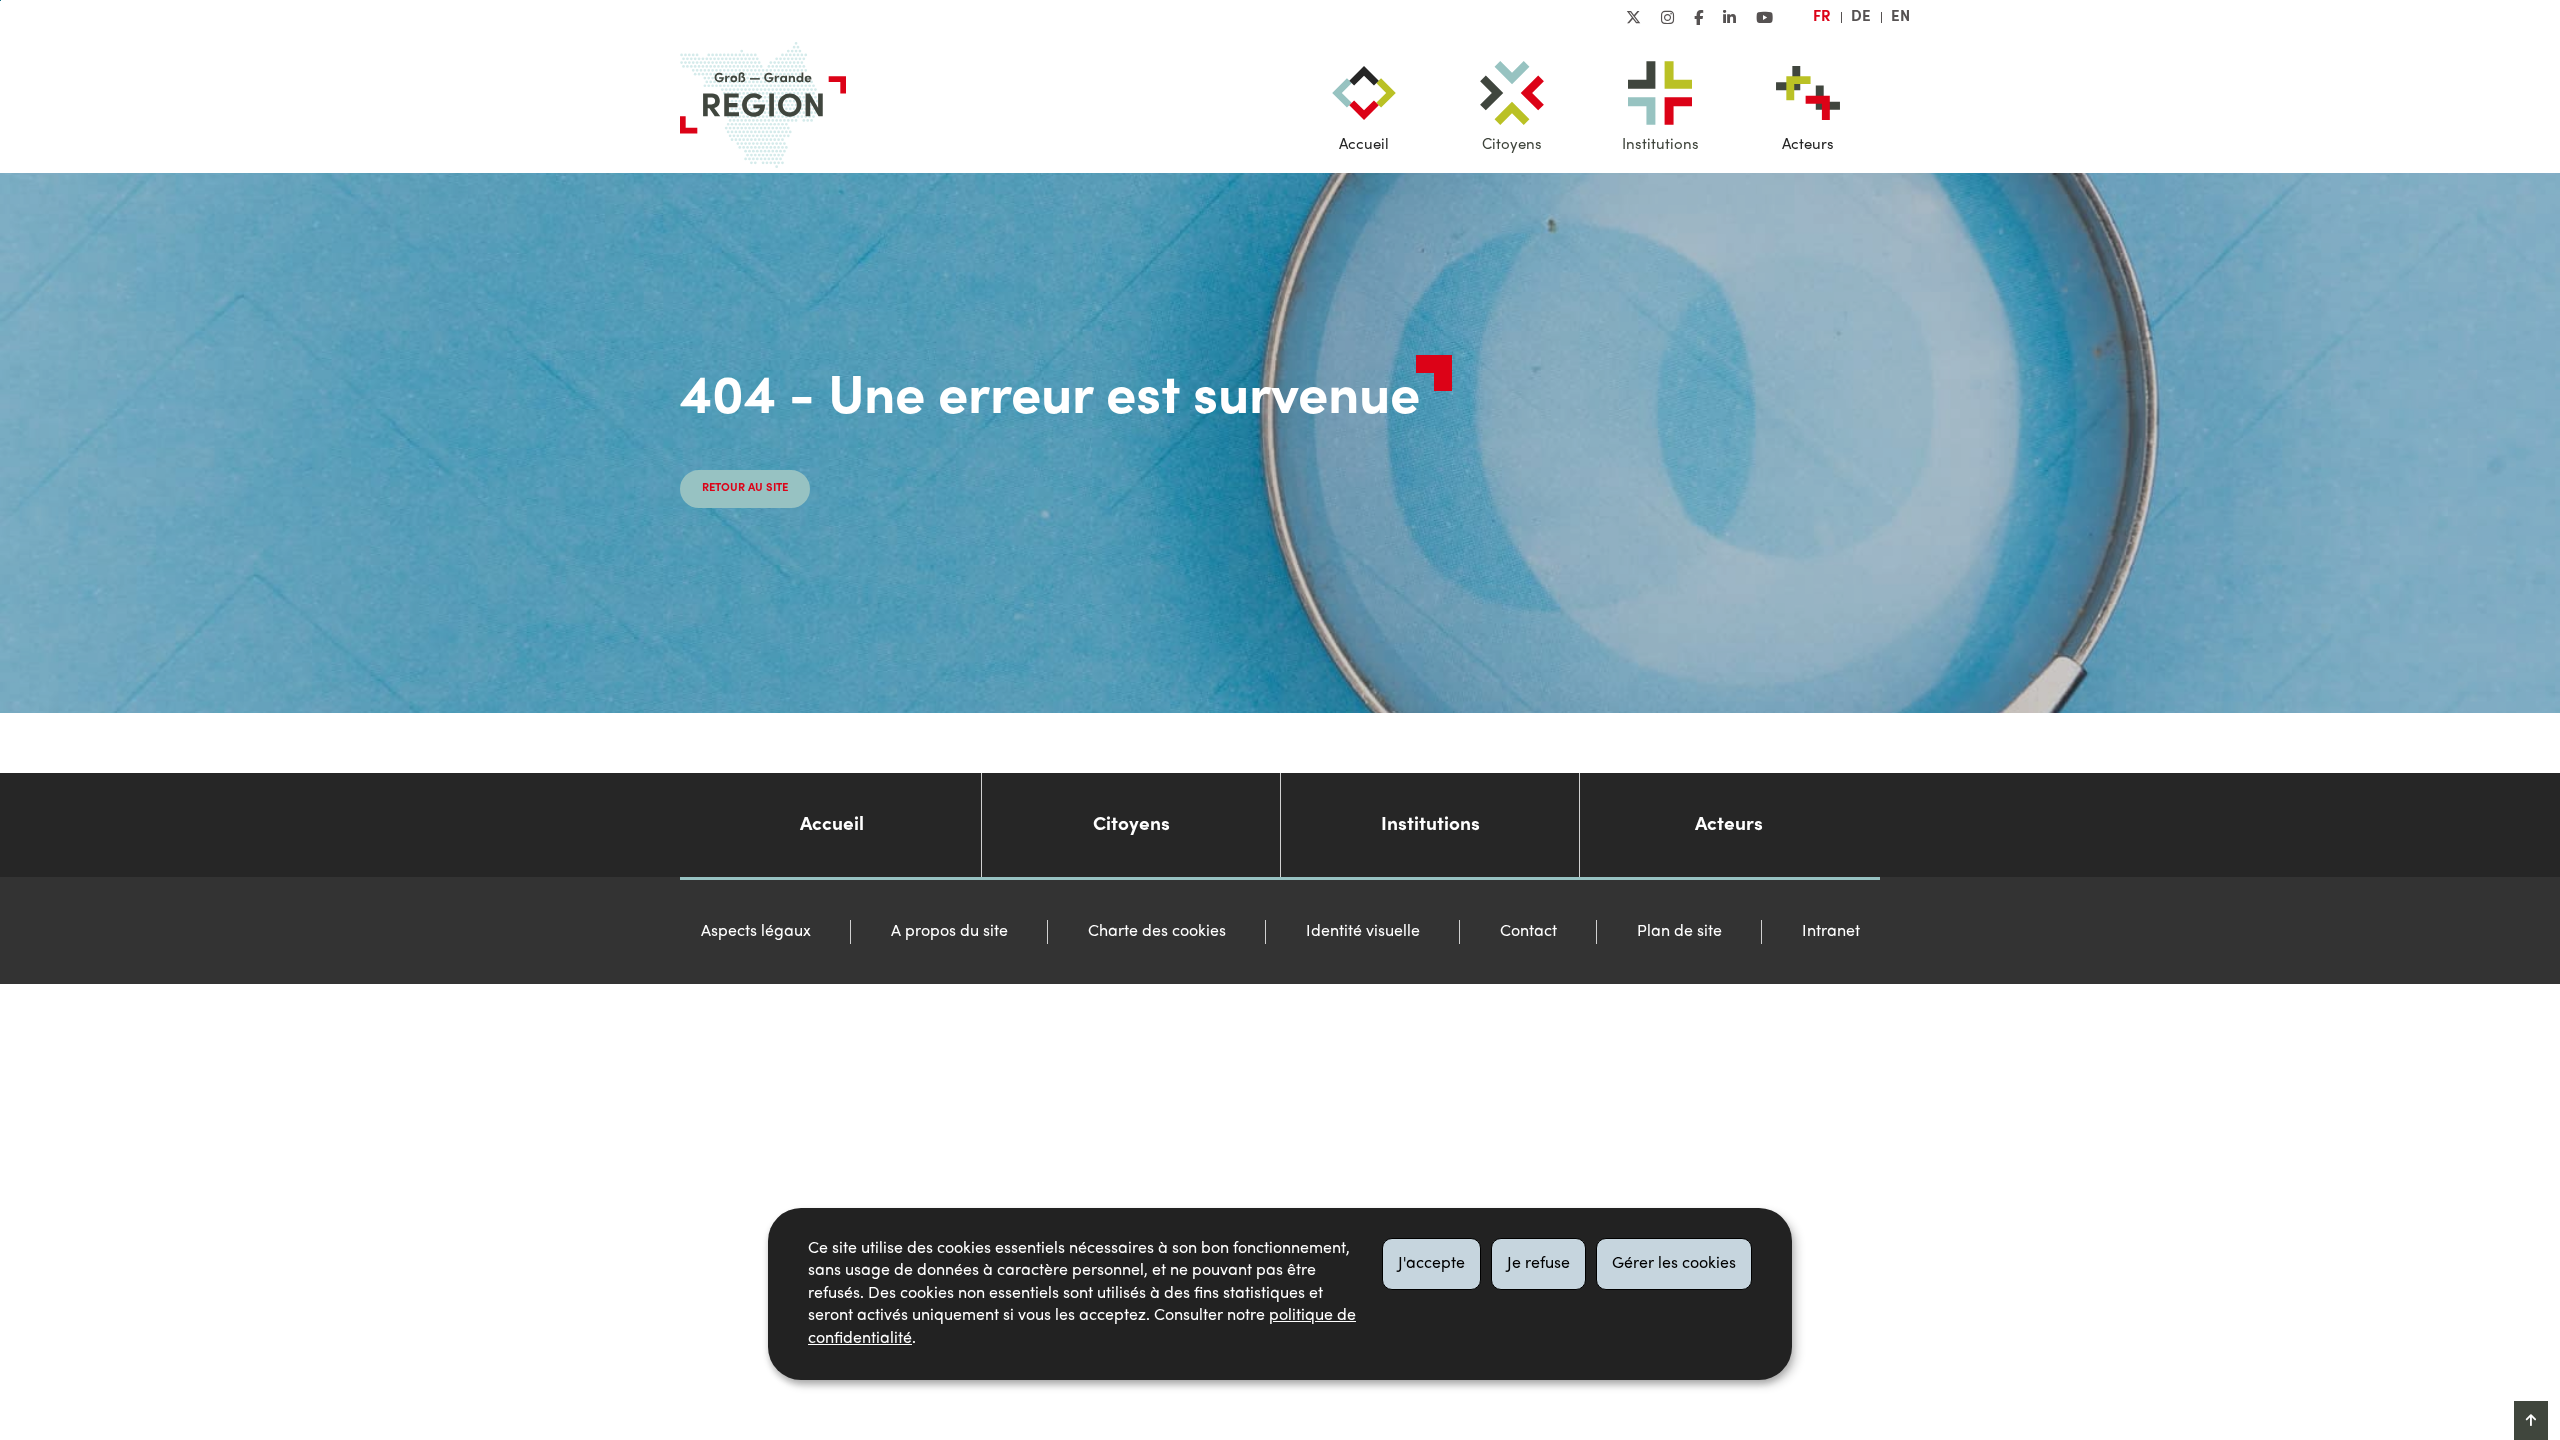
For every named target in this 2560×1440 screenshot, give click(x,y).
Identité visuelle (1363, 932)
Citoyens (1512, 145)
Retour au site (745, 488)
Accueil (1364, 145)
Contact (1528, 932)
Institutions (1660, 145)
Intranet (1831, 932)
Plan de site (1679, 932)
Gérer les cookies (1674, 1264)
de (1861, 17)
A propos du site (949, 932)
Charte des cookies (1157, 932)
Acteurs (1808, 145)
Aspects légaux (756, 932)
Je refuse (1538, 1264)
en (1900, 17)
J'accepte (1431, 1264)
